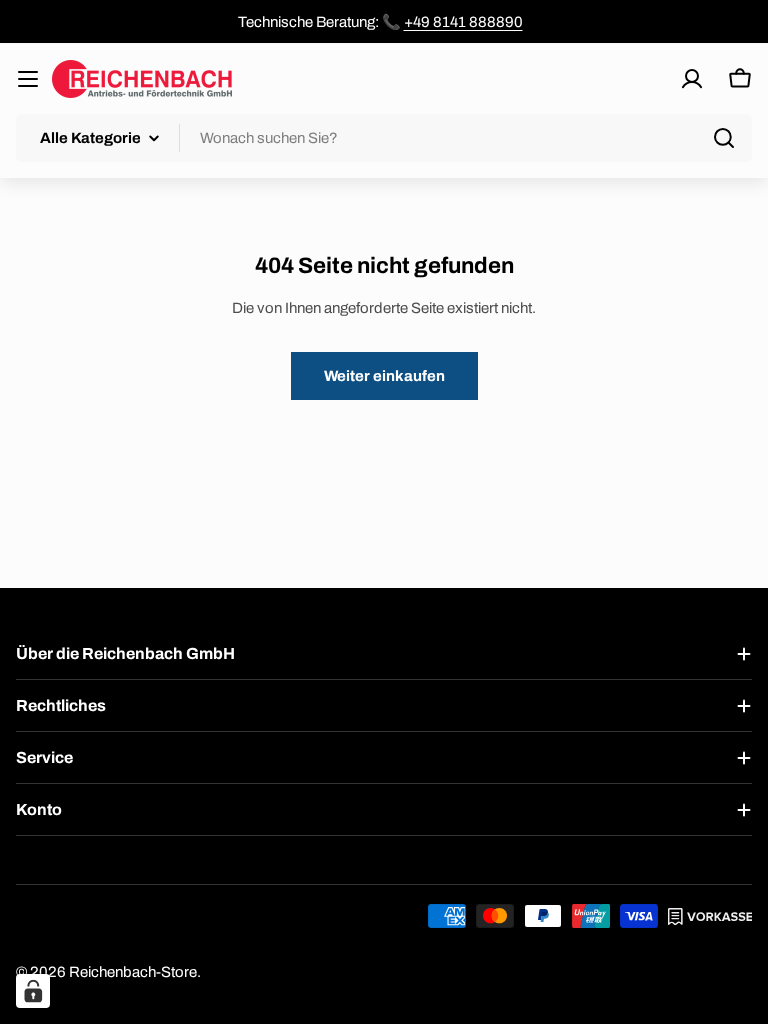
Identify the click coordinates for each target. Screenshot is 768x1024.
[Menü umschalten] (28, 79)
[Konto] (692, 79)
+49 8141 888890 (463, 22)
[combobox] (384, 138)
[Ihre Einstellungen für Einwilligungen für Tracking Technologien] (33, 991)
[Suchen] (724, 138)
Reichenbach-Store (133, 972)
